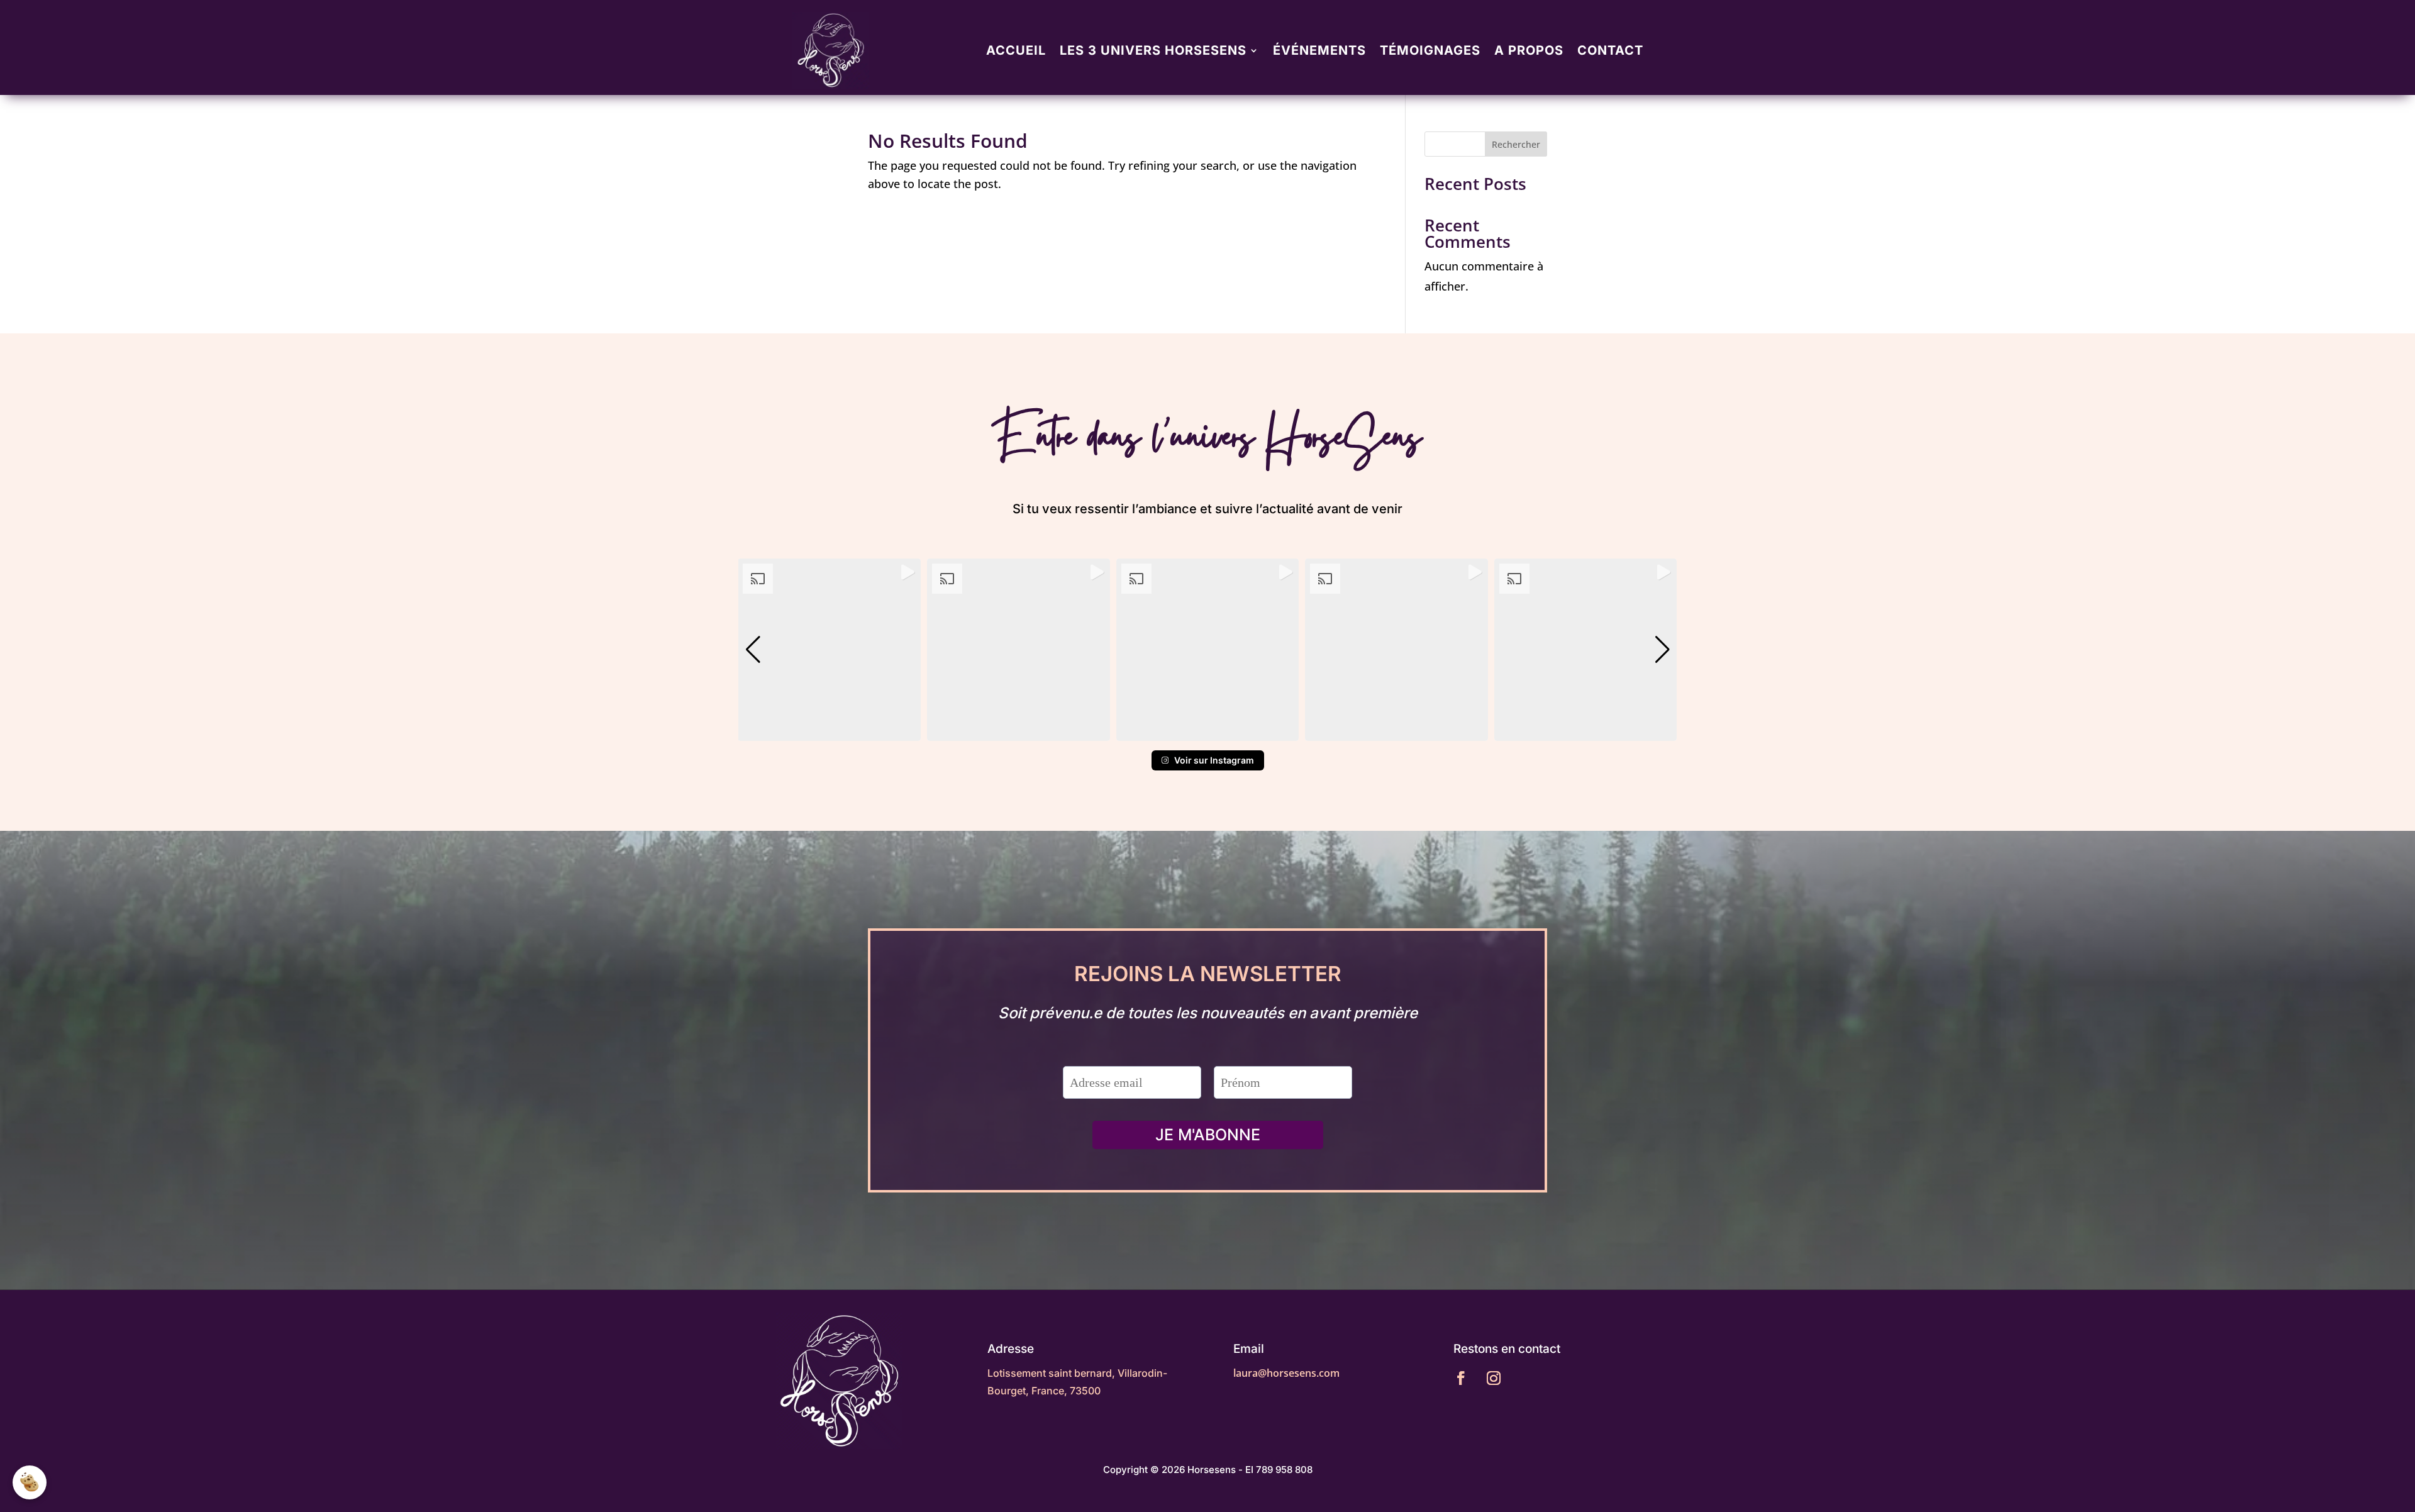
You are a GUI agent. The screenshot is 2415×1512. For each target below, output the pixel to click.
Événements (1319, 50)
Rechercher (1516, 144)
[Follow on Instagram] (1494, 1378)
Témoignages (1430, 50)
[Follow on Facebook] (1461, 1378)
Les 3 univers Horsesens (1153, 50)
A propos (1529, 50)
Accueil (1016, 50)
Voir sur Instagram (1214, 760)
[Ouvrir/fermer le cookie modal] (30, 1482)
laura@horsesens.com (1286, 1373)
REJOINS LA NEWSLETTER (1208, 975)
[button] (1207, 732)
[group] (829, 650)
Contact (1610, 50)
